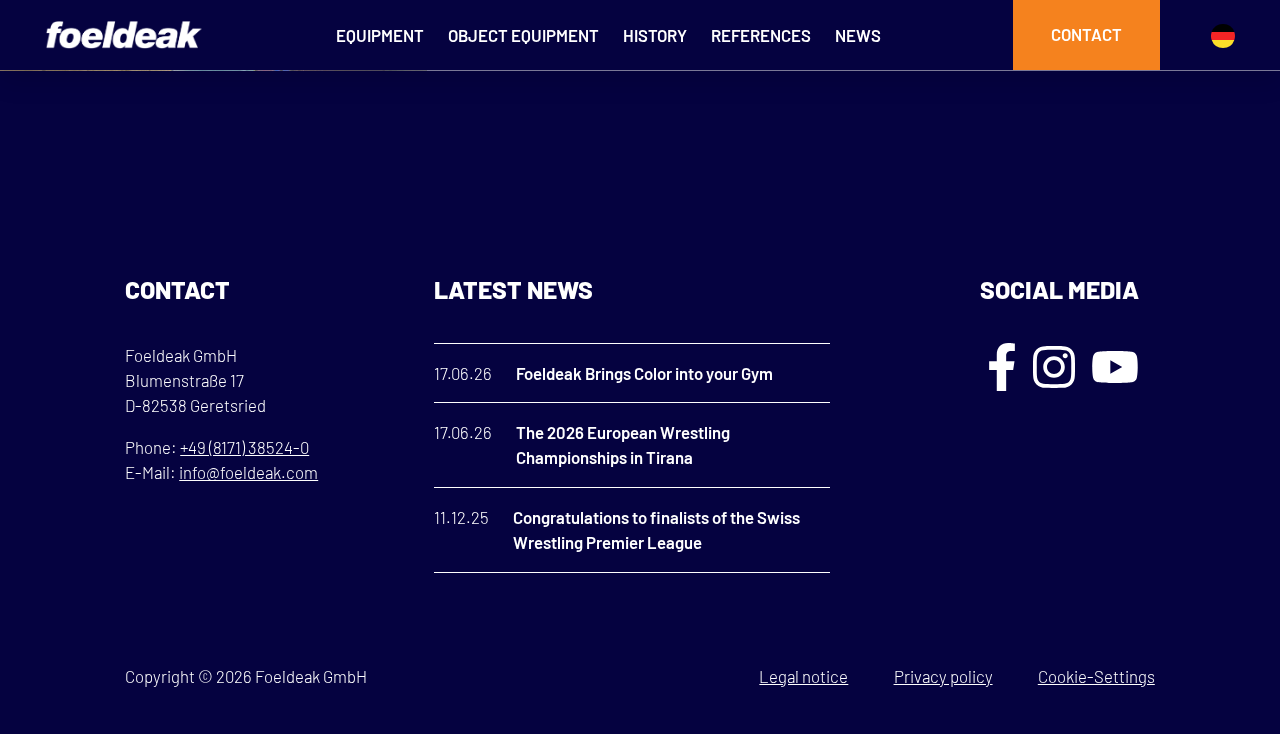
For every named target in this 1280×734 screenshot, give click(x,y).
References (761, 35)
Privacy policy (943, 676)
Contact (1086, 34)
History (655, 35)
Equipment (380, 35)
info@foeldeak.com (248, 472)
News (858, 35)
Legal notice (803, 676)
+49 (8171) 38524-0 (244, 447)
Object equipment (523, 35)
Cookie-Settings (1096, 676)
